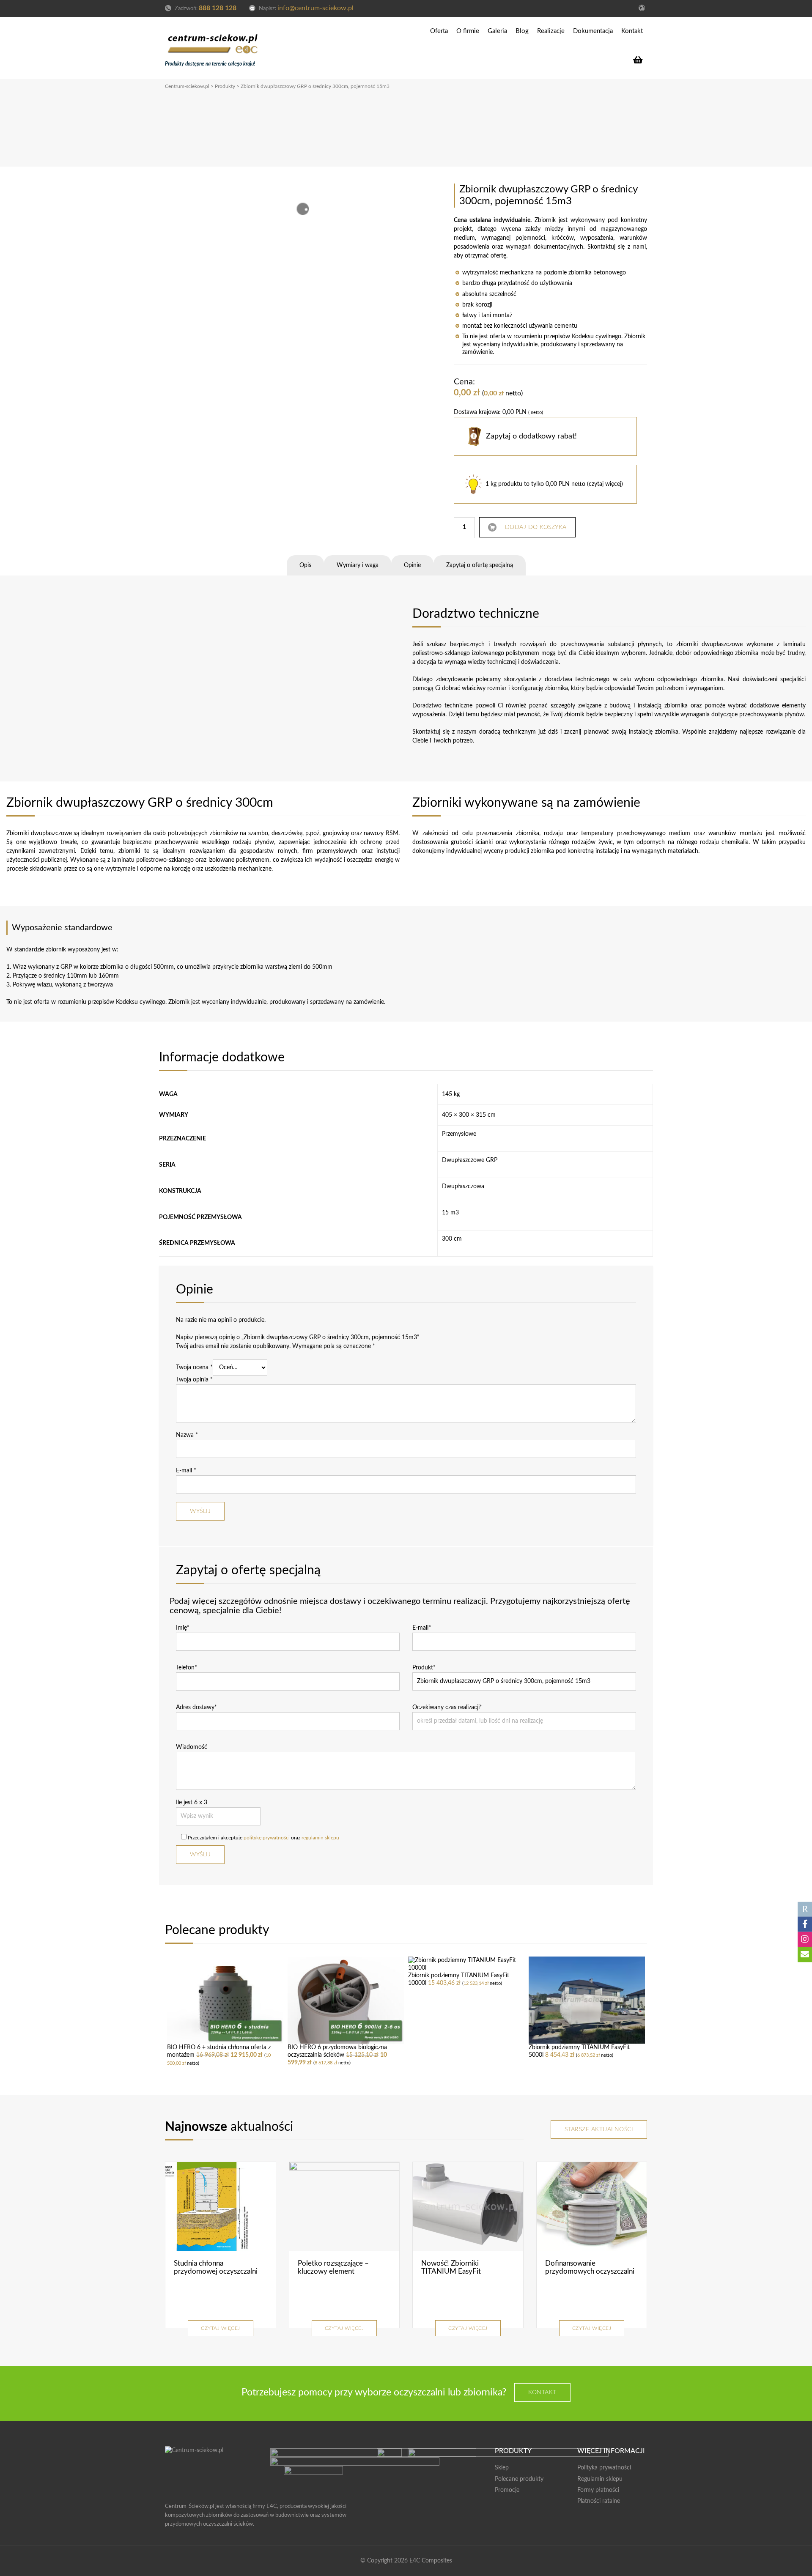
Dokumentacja (593, 31)
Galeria (497, 31)
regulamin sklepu (320, 1838)
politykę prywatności (267, 1838)
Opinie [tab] (412, 565)
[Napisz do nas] (805, 1955)
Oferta (439, 31)
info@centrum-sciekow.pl (315, 8)
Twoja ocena (194, 1367)
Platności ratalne (599, 2501)
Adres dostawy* (196, 1707)
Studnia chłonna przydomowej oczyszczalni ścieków (216, 2271)
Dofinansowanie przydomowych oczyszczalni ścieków (590, 2271)
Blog (522, 31)
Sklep (502, 2468)
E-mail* (422, 1628)
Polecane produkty (519, 2479)
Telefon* (187, 1668)
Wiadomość (192, 1747)
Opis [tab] (305, 565)
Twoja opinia (194, 1380)
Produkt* (424, 1668)
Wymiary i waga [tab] (358, 565)
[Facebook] (805, 1924)
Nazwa (187, 1435)
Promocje (507, 2490)
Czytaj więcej (221, 2328)
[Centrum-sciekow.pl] (213, 42)
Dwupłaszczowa (463, 1187)
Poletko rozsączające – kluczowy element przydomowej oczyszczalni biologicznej (340, 2275)
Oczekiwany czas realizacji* (447, 1707)
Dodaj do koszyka (536, 527)
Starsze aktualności (599, 2129)
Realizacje (551, 31)
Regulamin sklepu (600, 2479)
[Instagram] (805, 1940)
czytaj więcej (605, 484)
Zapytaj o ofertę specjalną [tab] (480, 565)
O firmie (468, 31)
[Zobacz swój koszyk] (640, 60)
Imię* (183, 1628)
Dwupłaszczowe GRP (470, 1160)
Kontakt (632, 31)
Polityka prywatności (604, 2468)
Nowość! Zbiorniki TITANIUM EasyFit (451, 2267)
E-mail (186, 1471)
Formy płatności (598, 2490)
